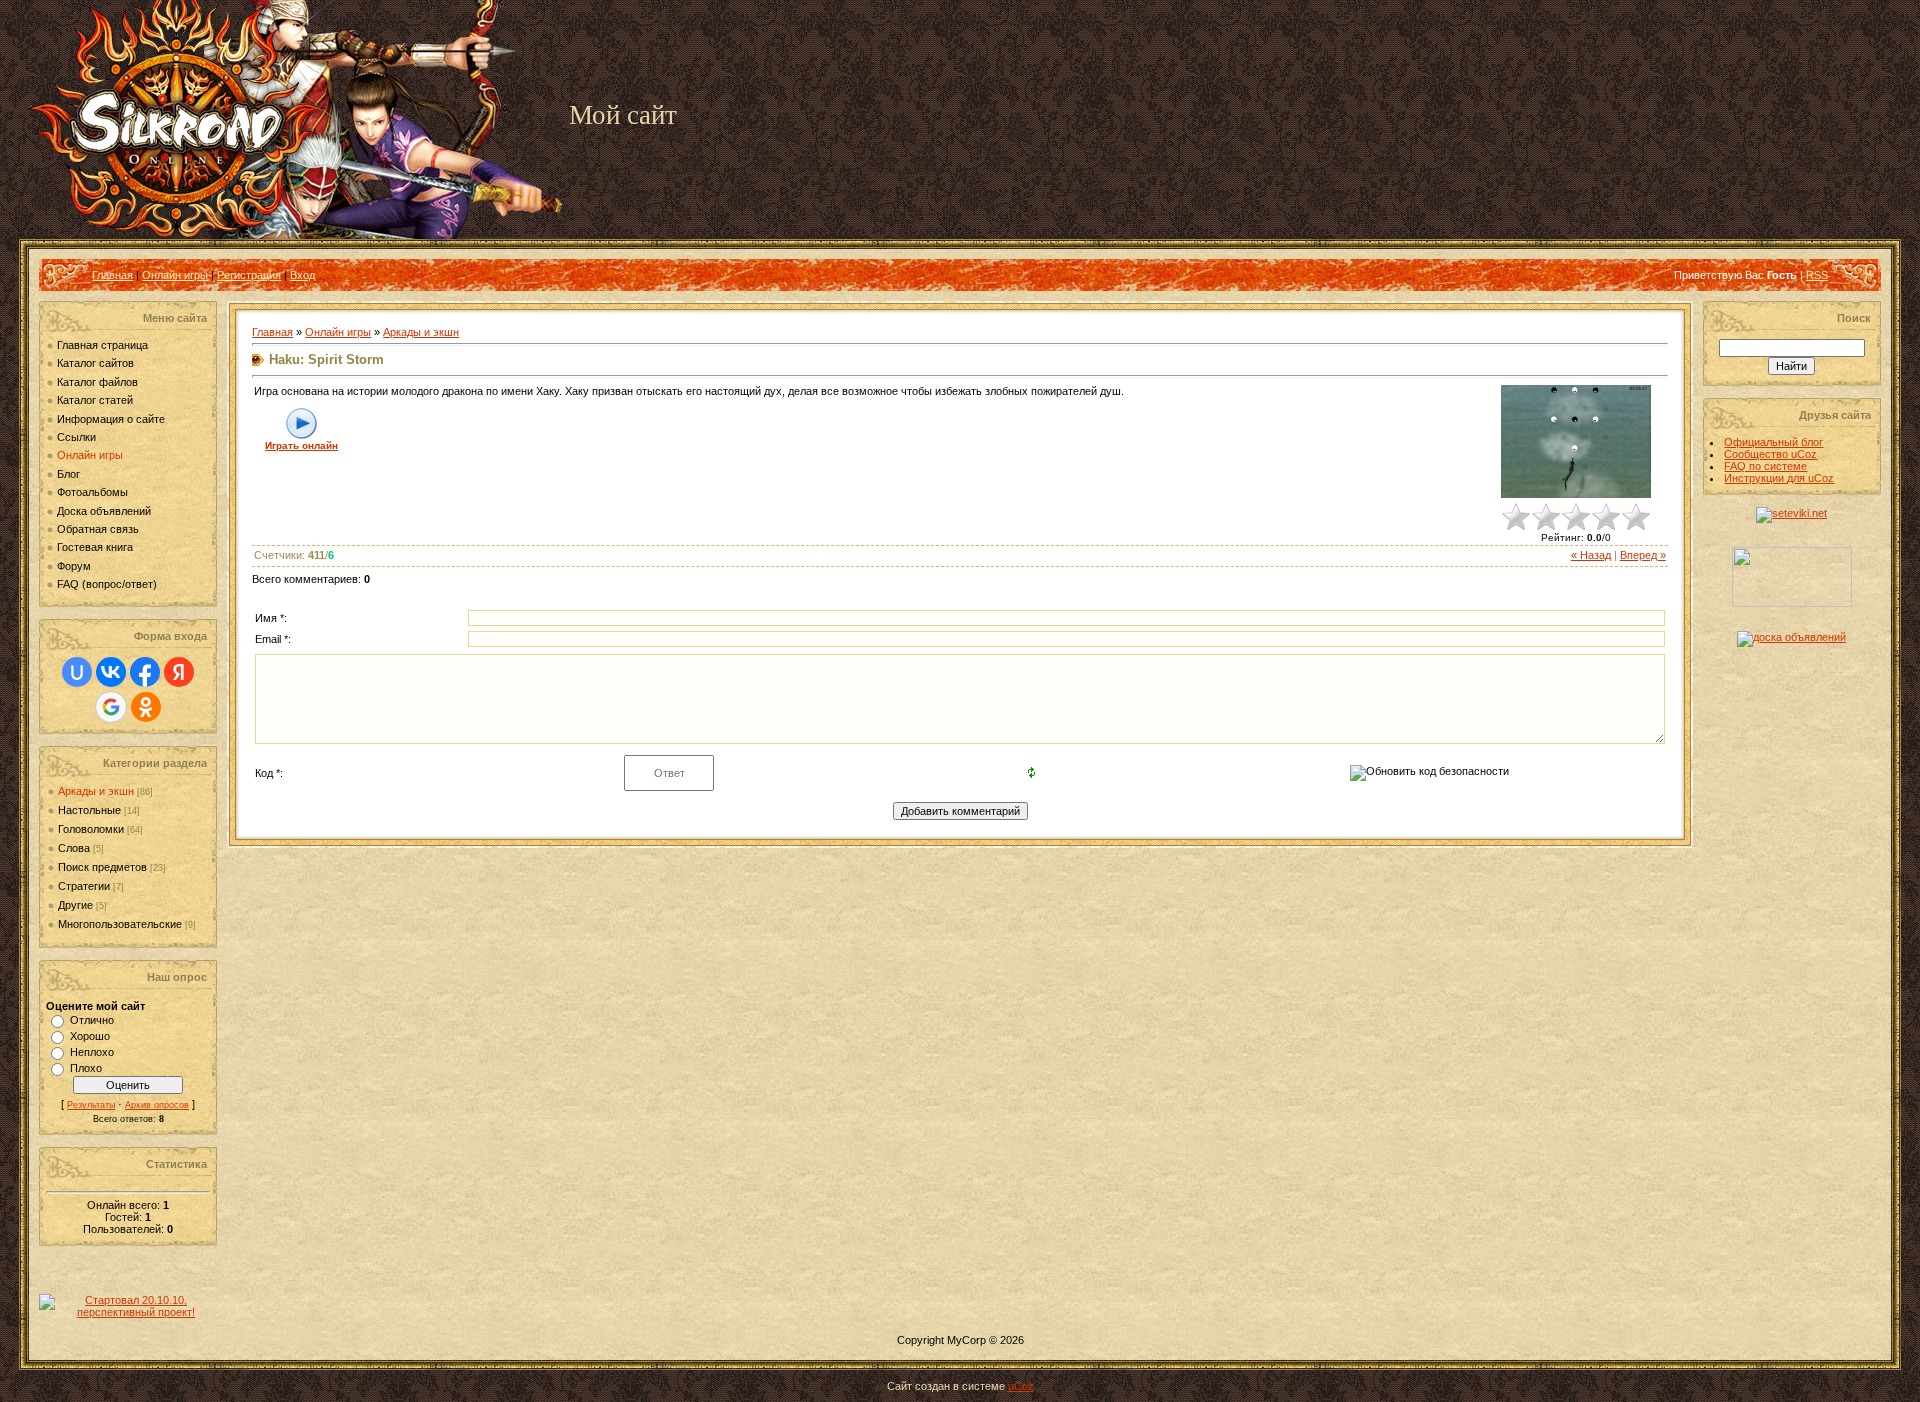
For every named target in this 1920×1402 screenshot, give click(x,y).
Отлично (92, 1020)
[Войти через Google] (111, 707)
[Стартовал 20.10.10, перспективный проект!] (128, 1312)
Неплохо (92, 1052)
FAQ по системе (1765, 466)
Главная (112, 275)
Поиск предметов (102, 867)
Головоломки (91, 829)
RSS (1817, 275)
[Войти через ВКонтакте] (111, 672)
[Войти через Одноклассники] (146, 707)
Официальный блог (1773, 442)
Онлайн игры (175, 275)
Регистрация (249, 275)
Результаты (91, 1105)
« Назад (1591, 555)
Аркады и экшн (96, 791)
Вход (302, 275)
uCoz (1021, 1386)
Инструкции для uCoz (1779, 478)
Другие (75, 905)
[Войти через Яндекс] (179, 672)
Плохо (86, 1068)
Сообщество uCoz (1770, 454)
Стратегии (84, 886)
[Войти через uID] (77, 672)
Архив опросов (157, 1105)
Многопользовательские (120, 924)
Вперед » (1643, 555)
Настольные (89, 810)
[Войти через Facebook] (145, 672)
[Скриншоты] (1576, 441)
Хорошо (90, 1036)
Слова (74, 848)
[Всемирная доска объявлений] (1791, 637)
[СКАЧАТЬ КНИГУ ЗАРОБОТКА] (1792, 603)
